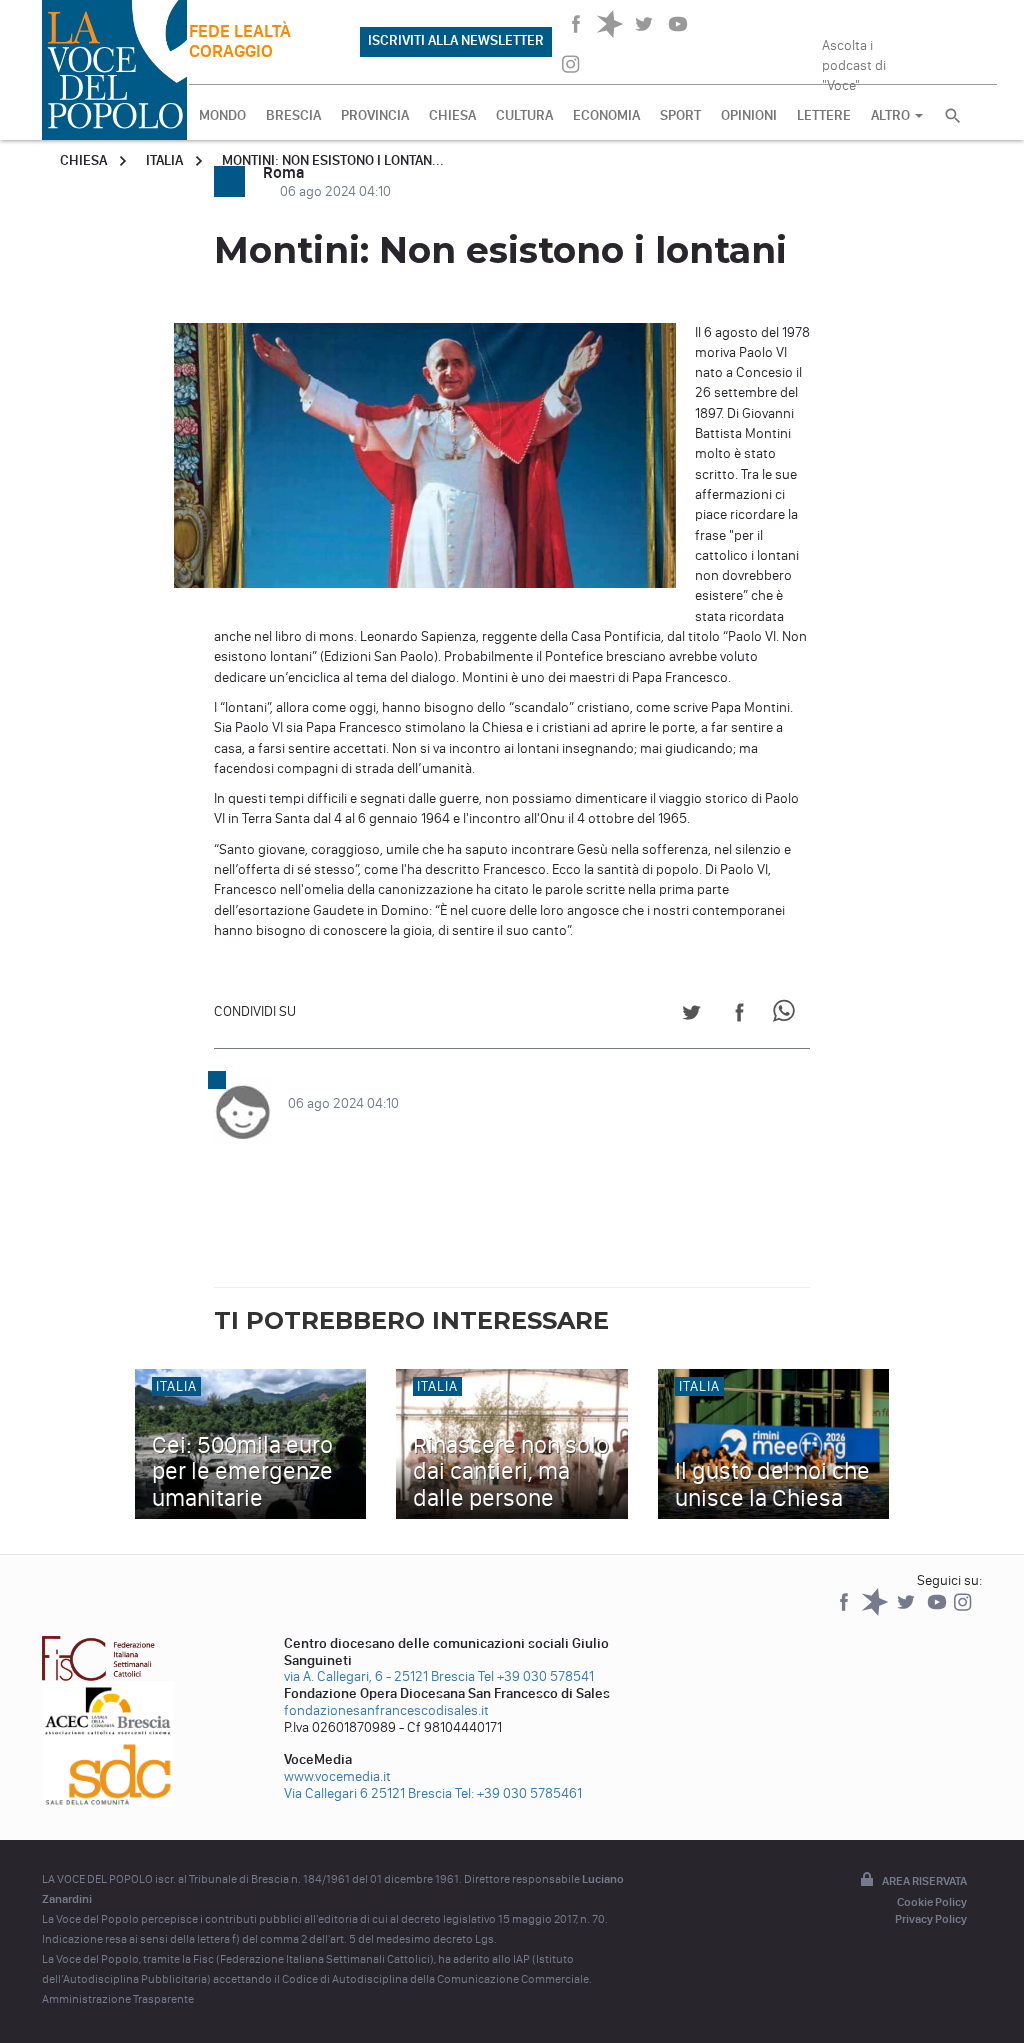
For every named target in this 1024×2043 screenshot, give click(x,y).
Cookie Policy (932, 1902)
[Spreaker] (876, 1611)
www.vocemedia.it (337, 1776)
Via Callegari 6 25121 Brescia (368, 1793)
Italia (164, 160)
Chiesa (83, 160)
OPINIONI (749, 115)
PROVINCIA (375, 115)
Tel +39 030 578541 (536, 1676)
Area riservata (924, 1881)
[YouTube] (938, 1611)
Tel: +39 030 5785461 (518, 1793)
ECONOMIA (606, 115)
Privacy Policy (931, 1919)
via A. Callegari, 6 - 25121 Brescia (379, 1676)
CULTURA (524, 115)
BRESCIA (293, 115)
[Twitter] (907, 1611)
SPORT (680, 115)
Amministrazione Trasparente (118, 1999)
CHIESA (452, 115)
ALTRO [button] (892, 115)
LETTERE (824, 115)
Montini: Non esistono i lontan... (333, 160)
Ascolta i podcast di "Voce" (854, 59)
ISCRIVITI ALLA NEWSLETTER (456, 40)
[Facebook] (845, 1611)
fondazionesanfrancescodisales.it (386, 1710)
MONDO (222, 115)
